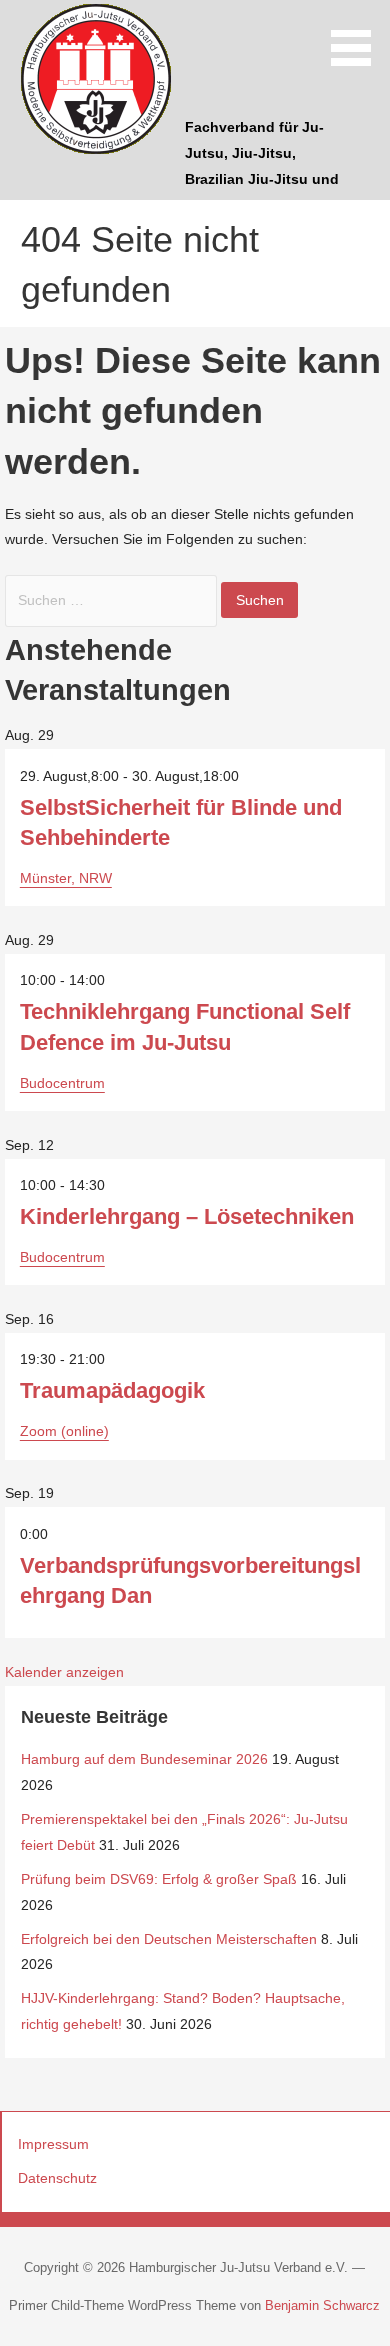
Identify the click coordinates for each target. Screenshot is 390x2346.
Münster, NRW (66, 878)
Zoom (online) (64, 1431)
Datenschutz (57, 2178)
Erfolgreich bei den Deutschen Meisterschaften (169, 1939)
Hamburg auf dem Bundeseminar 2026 (144, 1759)
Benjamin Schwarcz (322, 2305)
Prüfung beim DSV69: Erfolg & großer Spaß (159, 1879)
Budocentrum (62, 1083)
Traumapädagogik (112, 1390)
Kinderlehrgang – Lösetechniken (187, 1216)
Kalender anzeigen (64, 1672)
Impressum (53, 2144)
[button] (358, 36)
